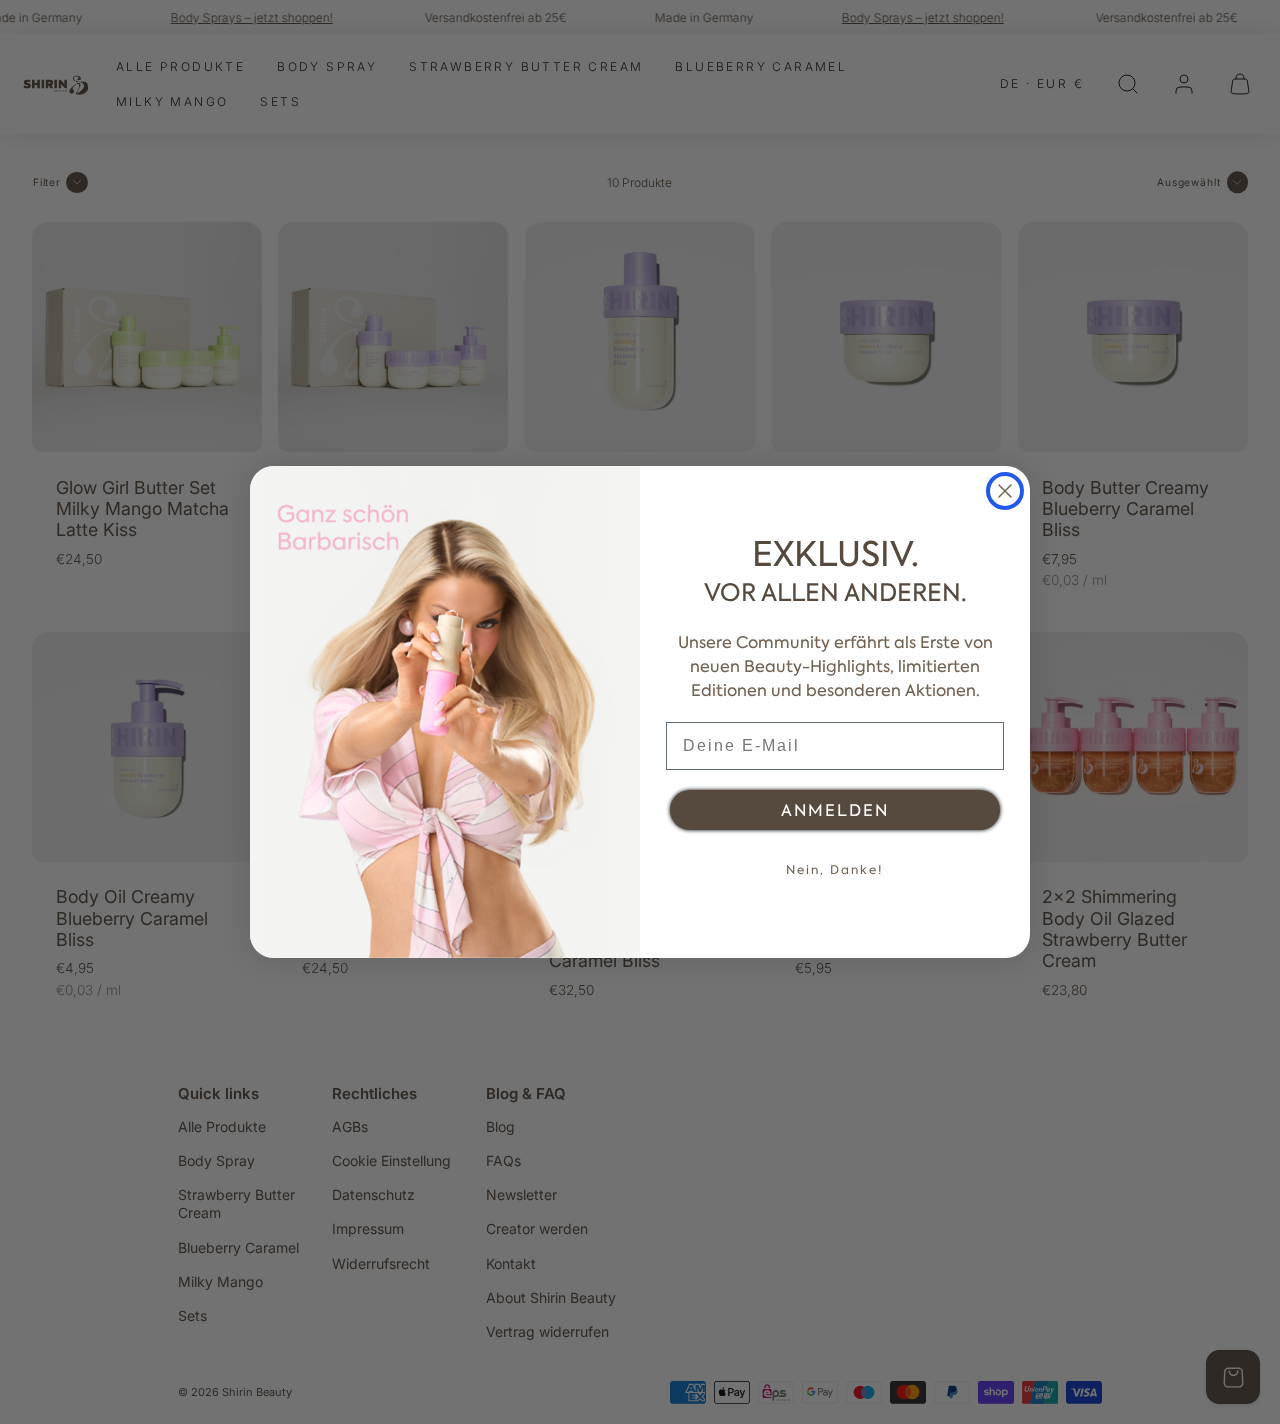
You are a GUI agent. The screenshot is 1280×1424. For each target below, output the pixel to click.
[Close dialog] (1005, 491)
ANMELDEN (835, 810)
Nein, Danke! (835, 870)
